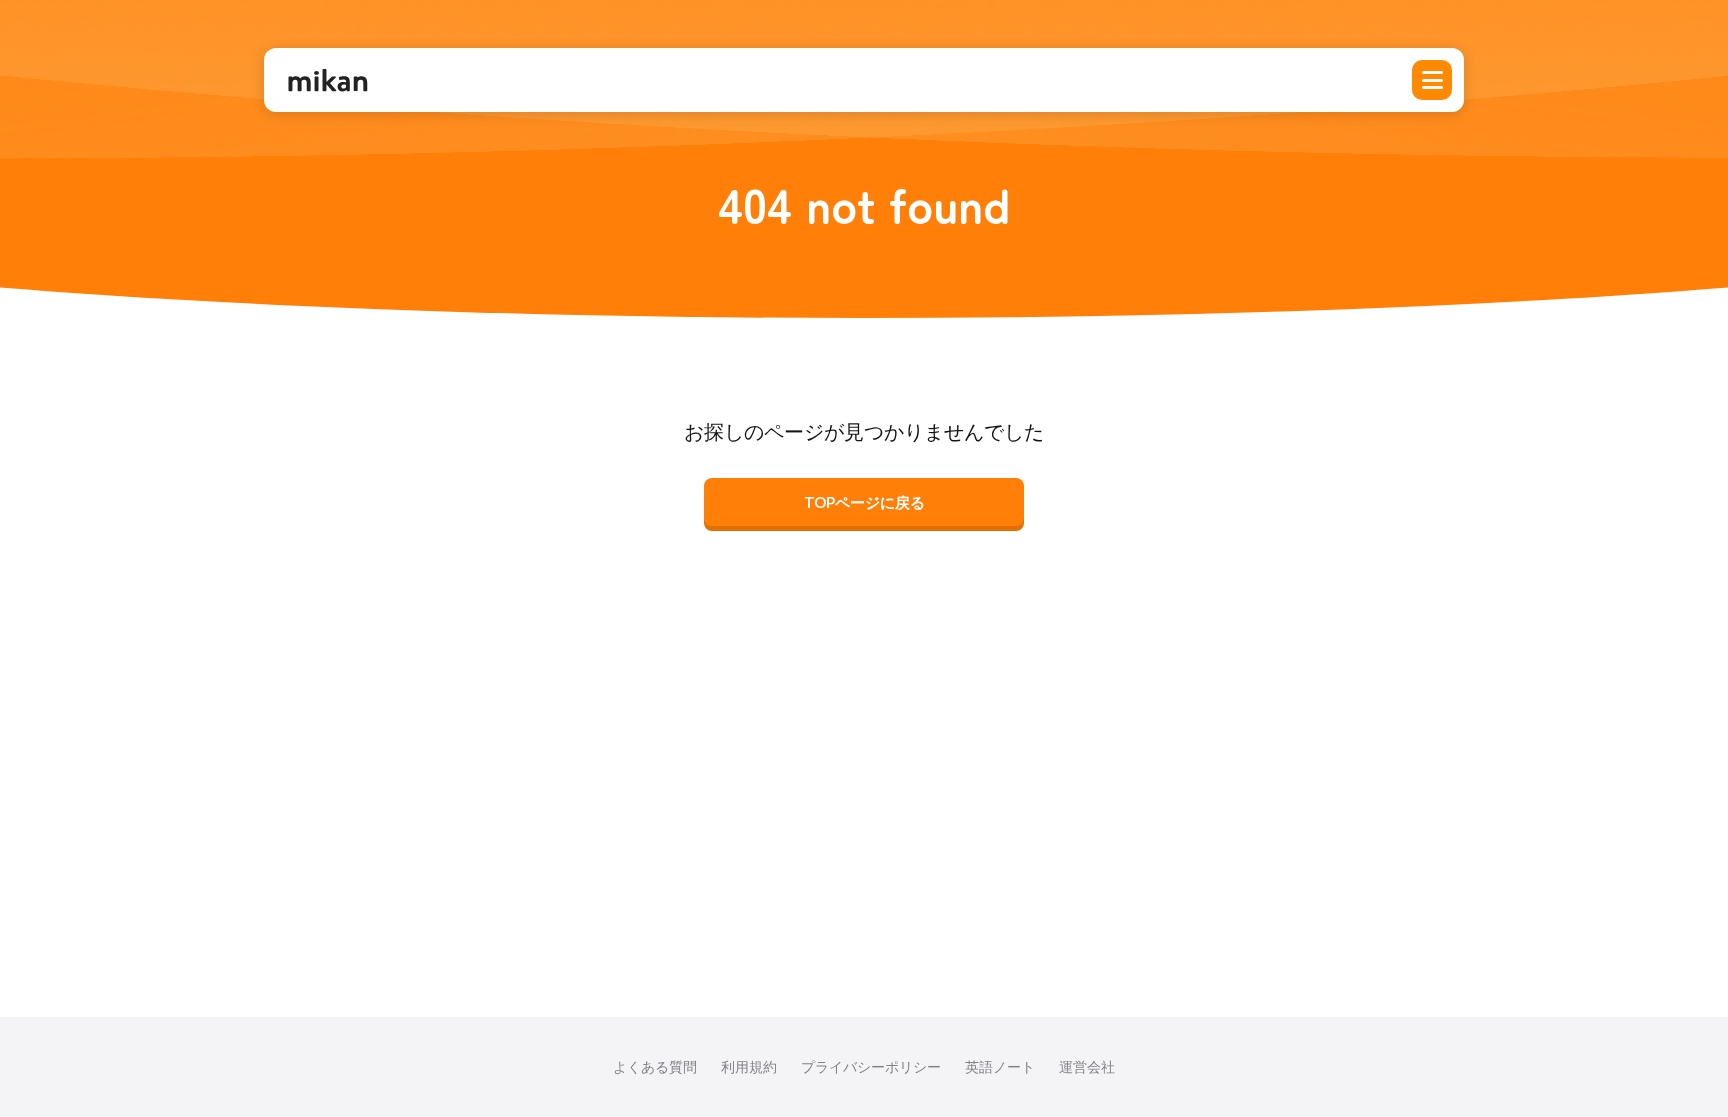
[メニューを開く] (1432, 80)
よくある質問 (655, 1066)
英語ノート (1000, 1066)
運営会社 (1087, 1066)
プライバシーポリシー (871, 1066)
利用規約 (749, 1066)
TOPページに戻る (864, 502)
